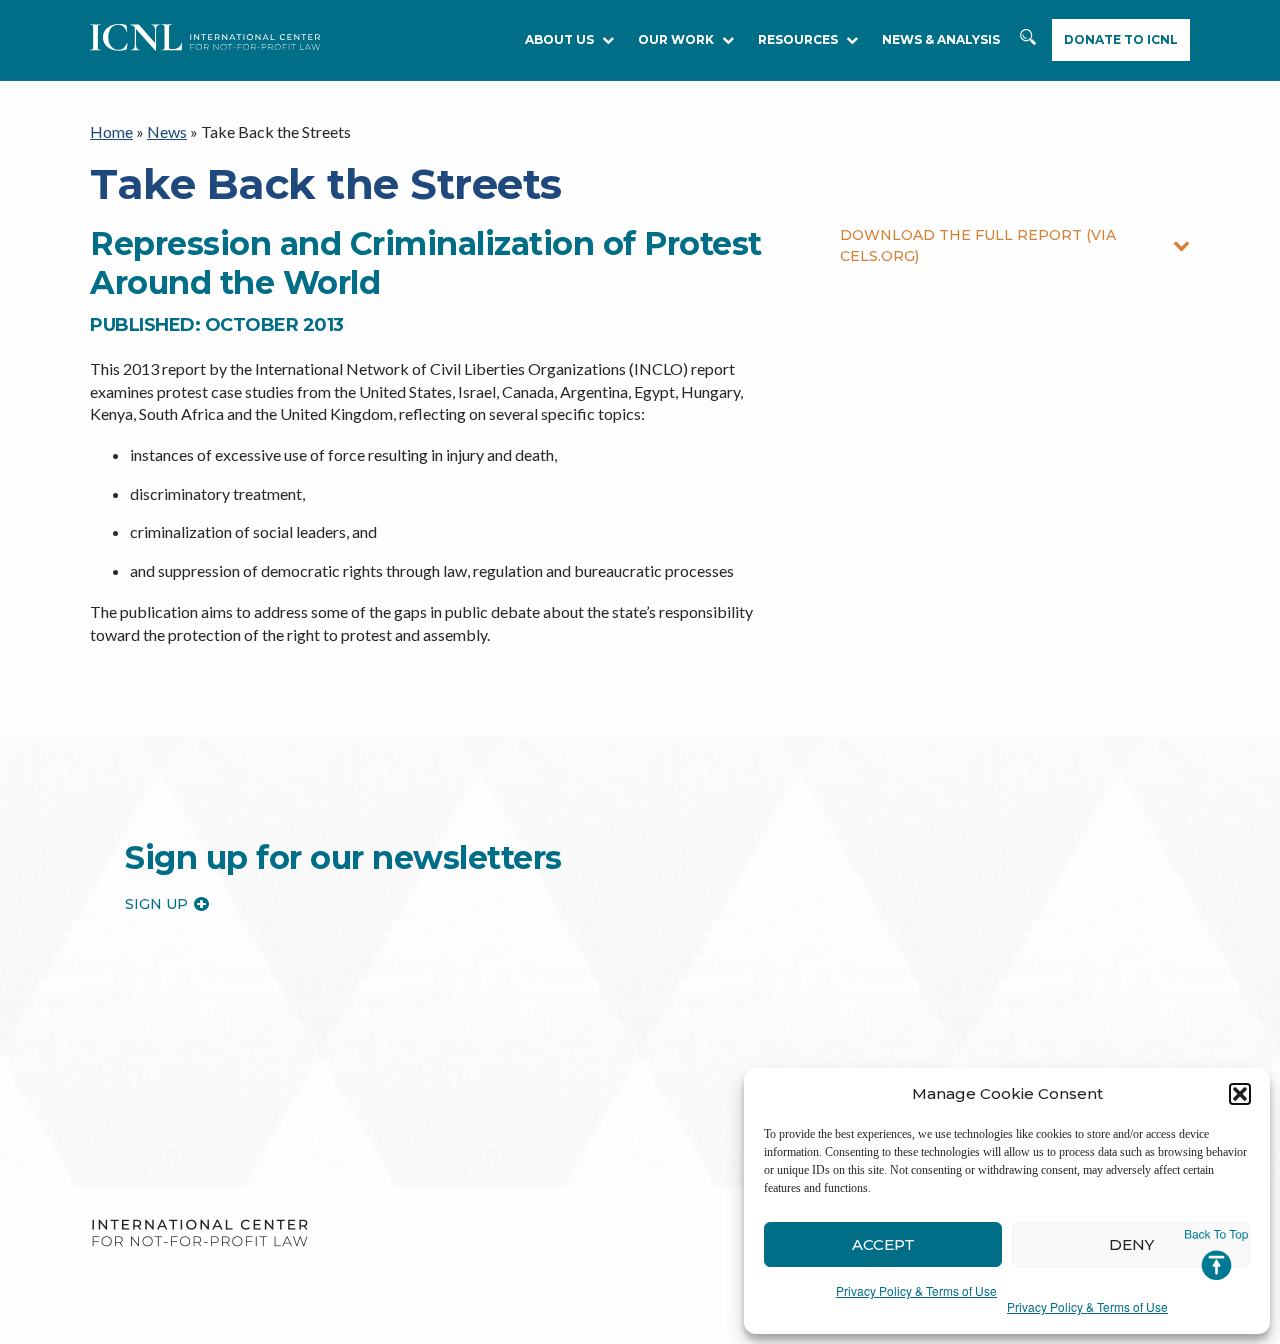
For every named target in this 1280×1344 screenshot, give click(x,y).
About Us (559, 39)
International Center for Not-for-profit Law (199, 1233)
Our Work (676, 39)
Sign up (156, 904)
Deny (1131, 1244)
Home (111, 131)
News (167, 131)
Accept (883, 1244)
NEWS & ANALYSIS (941, 39)
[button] (1240, 1094)
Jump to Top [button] (1216, 1255)
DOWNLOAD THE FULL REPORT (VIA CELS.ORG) (978, 245)
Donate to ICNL (1121, 39)
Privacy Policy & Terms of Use (916, 1290)
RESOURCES (798, 39)
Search (1030, 47)
